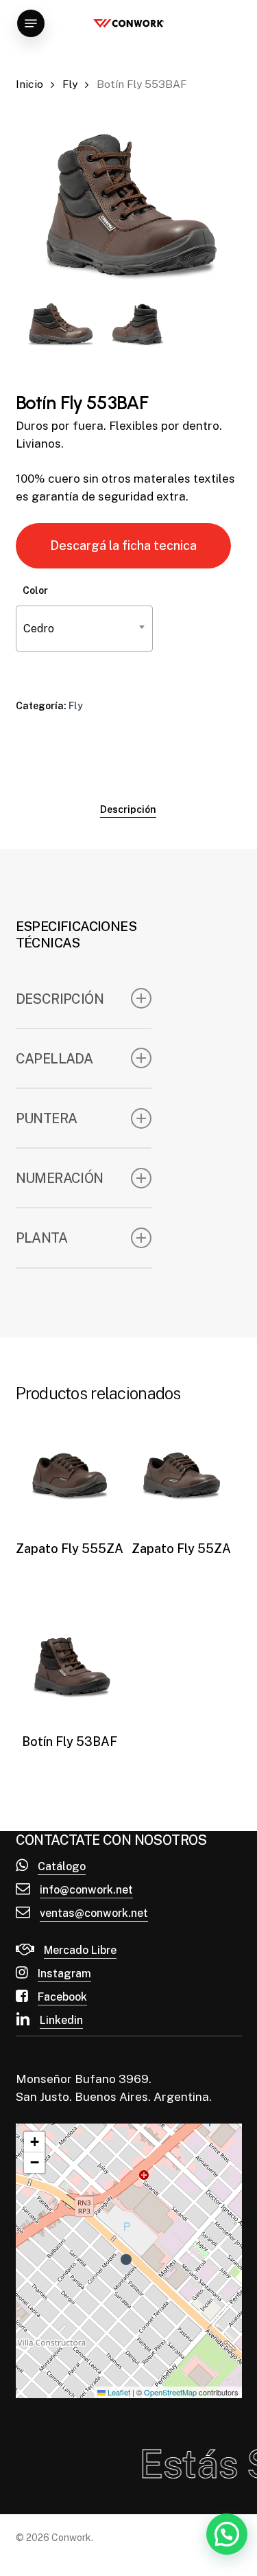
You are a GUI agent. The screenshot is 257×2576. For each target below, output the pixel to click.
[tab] (128, 809)
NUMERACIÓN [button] (60, 1178)
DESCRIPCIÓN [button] (60, 999)
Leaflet (118, 2392)
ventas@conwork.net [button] (94, 1913)
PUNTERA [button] (47, 1118)
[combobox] (84, 629)
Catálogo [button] (62, 1866)
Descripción (128, 809)
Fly (70, 84)
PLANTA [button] (41, 1238)
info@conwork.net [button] (86, 1890)
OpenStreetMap (170, 2392)
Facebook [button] (62, 1997)
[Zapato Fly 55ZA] (181, 1473)
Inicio (29, 84)
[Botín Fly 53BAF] (70, 1665)
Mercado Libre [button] (80, 1950)
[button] (31, 23)
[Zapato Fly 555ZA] (70, 1473)
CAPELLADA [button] (54, 1058)
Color (35, 590)
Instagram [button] (64, 1974)
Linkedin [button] (61, 2020)
